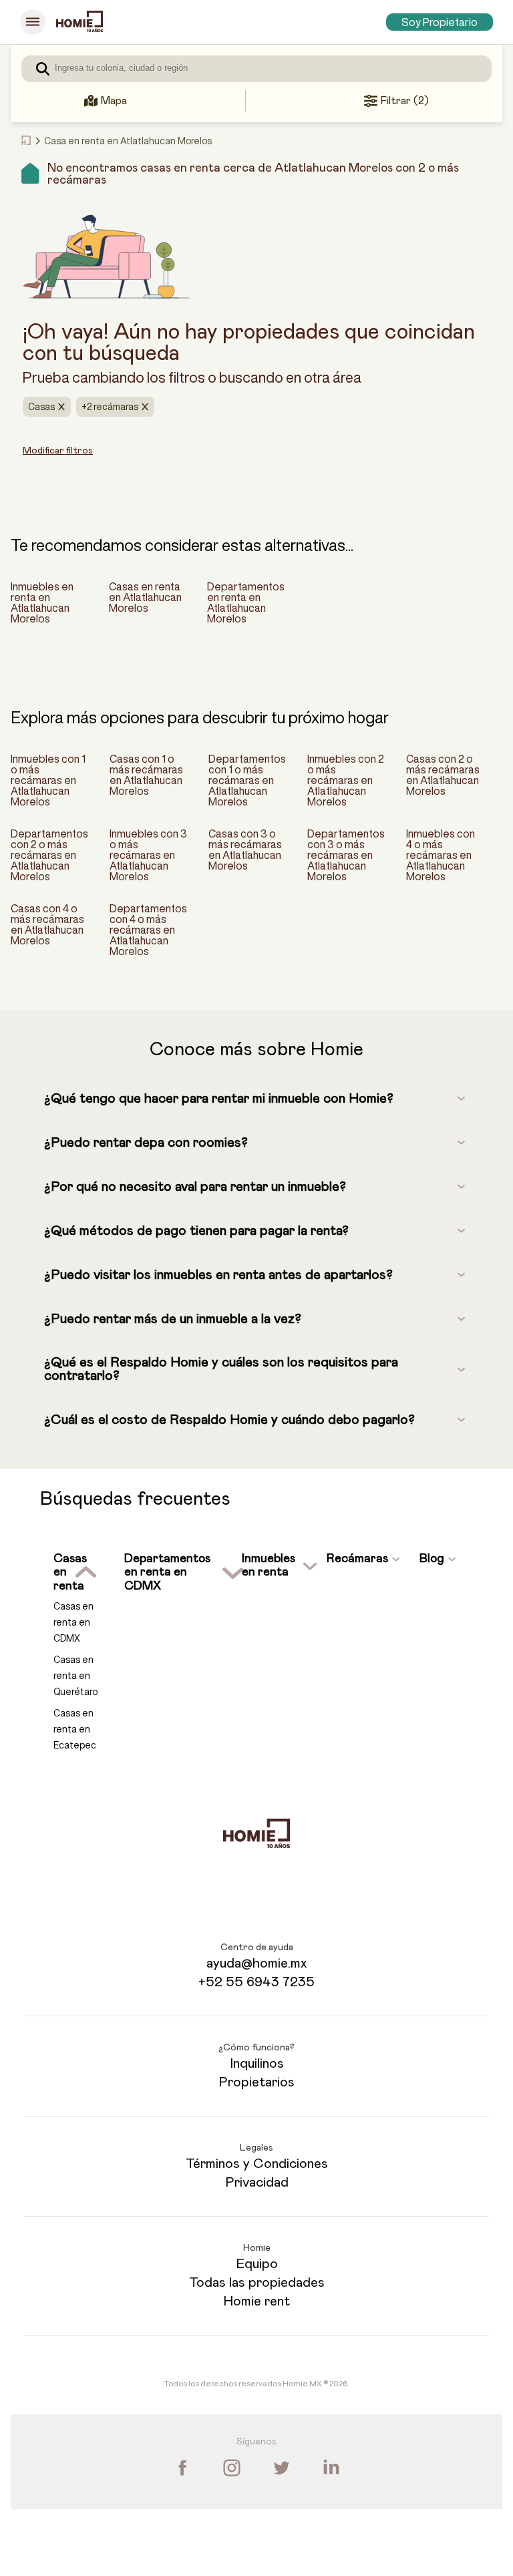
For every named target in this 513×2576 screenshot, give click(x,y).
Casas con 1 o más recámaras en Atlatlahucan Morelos (146, 775)
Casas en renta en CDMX (73, 1622)
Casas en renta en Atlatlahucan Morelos (145, 597)
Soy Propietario (440, 22)
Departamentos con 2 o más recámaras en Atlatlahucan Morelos (49, 855)
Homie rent (256, 2302)
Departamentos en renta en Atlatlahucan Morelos (246, 602)
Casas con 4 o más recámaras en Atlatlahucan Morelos (47, 924)
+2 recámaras (110, 407)
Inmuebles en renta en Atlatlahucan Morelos (42, 602)
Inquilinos (257, 2064)
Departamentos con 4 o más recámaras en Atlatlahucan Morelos (148, 930)
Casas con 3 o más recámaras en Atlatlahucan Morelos (245, 850)
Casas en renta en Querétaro (75, 1676)
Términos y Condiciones (257, 2164)
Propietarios (256, 2082)
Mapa (114, 101)
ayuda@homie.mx (256, 1964)
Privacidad (257, 2183)
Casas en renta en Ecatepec (75, 1729)
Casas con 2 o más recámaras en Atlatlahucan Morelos (443, 775)
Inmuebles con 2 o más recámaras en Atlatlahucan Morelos (346, 780)
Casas (41, 407)
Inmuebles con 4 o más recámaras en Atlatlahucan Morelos (441, 855)
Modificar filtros (58, 451)
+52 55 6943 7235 (256, 1982)
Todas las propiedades (257, 2283)
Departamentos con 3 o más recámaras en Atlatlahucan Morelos (346, 855)
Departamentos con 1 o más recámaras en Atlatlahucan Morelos (247, 780)
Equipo (257, 2264)
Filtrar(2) (404, 101)
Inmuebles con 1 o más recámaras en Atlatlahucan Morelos (48, 780)
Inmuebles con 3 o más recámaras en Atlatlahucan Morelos (148, 855)
